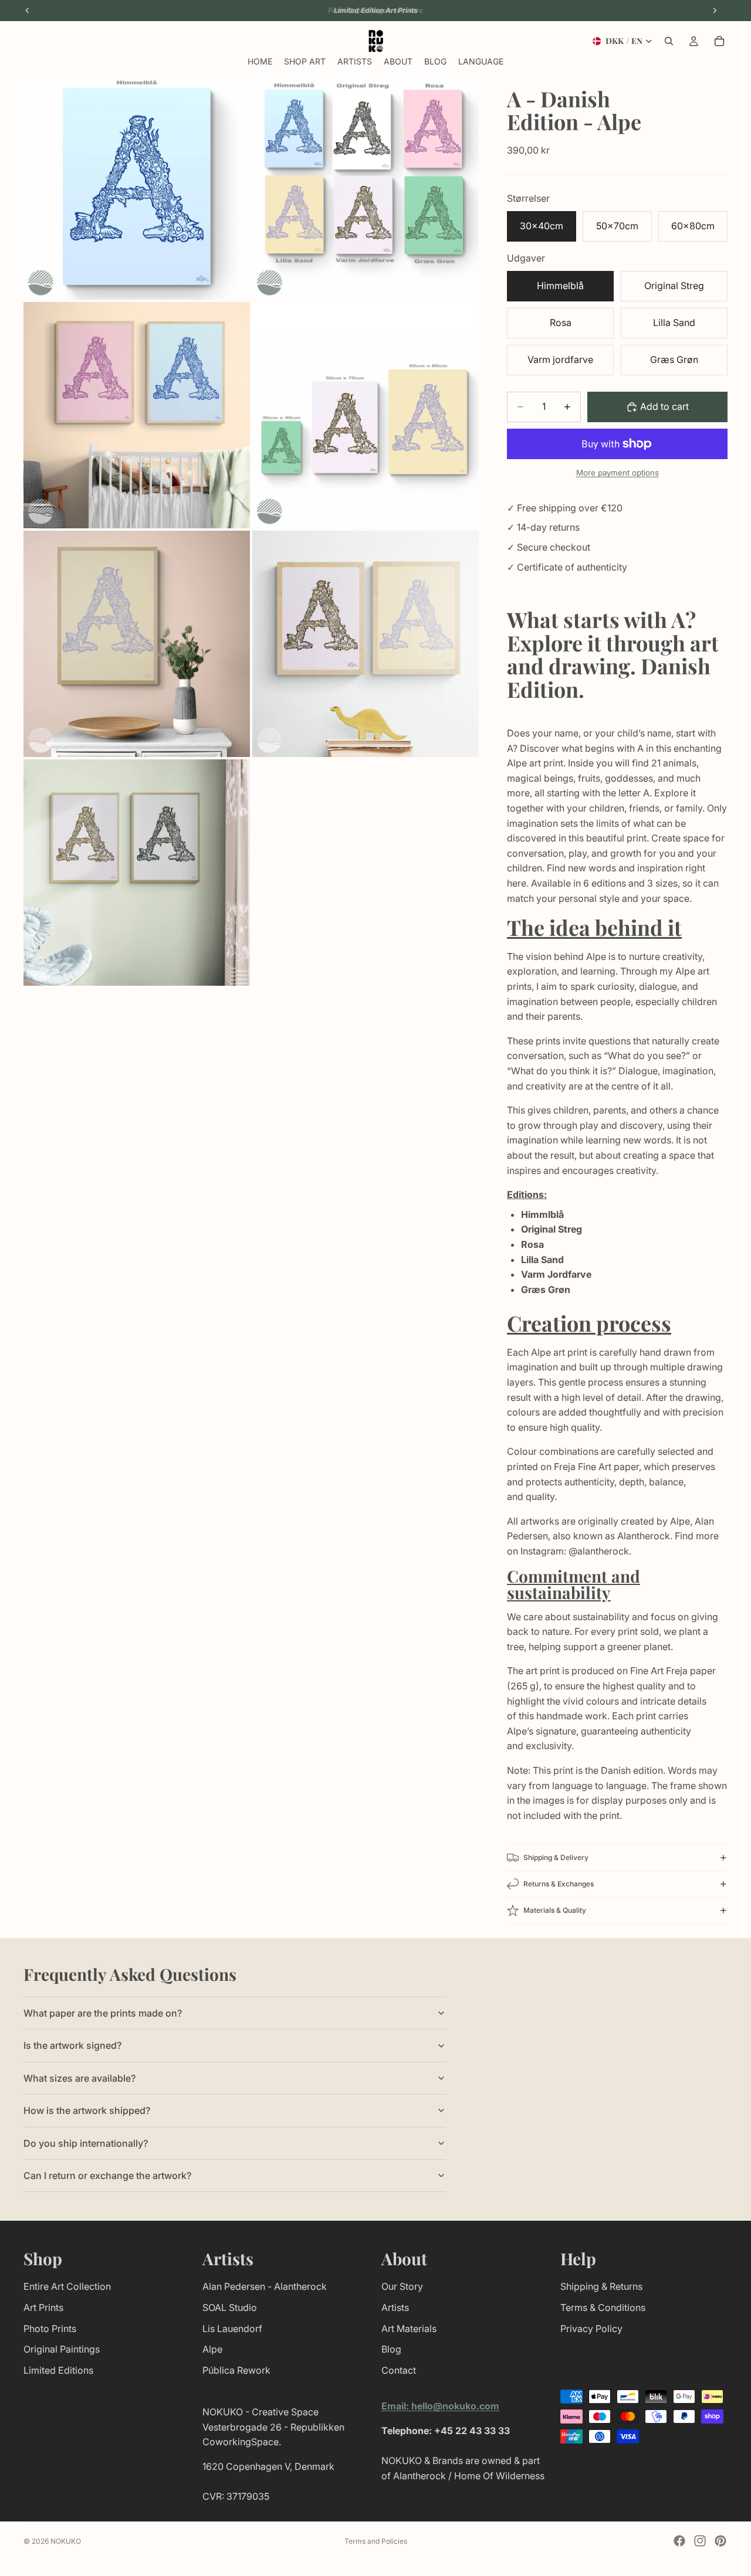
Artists (395, 2307)
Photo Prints (50, 2328)
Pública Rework (236, 2370)
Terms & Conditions (603, 2307)
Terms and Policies (376, 2541)
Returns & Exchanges (559, 1884)
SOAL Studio (230, 2307)
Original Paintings (62, 2349)
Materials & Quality (555, 1910)
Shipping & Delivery (556, 1857)
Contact (399, 2370)
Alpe (212, 2349)
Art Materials (409, 2328)
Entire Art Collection (67, 2286)
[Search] (669, 41)
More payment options (618, 473)
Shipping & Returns (601, 2286)
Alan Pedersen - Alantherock (265, 2286)
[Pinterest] (720, 2541)
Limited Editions (58, 2370)
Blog (391, 2349)
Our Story (402, 2286)
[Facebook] (679, 2541)
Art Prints (43, 2307)
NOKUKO (66, 2541)
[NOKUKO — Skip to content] (376, 41)
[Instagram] (700, 2541)
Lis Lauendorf (232, 2328)
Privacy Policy (591, 2328)
